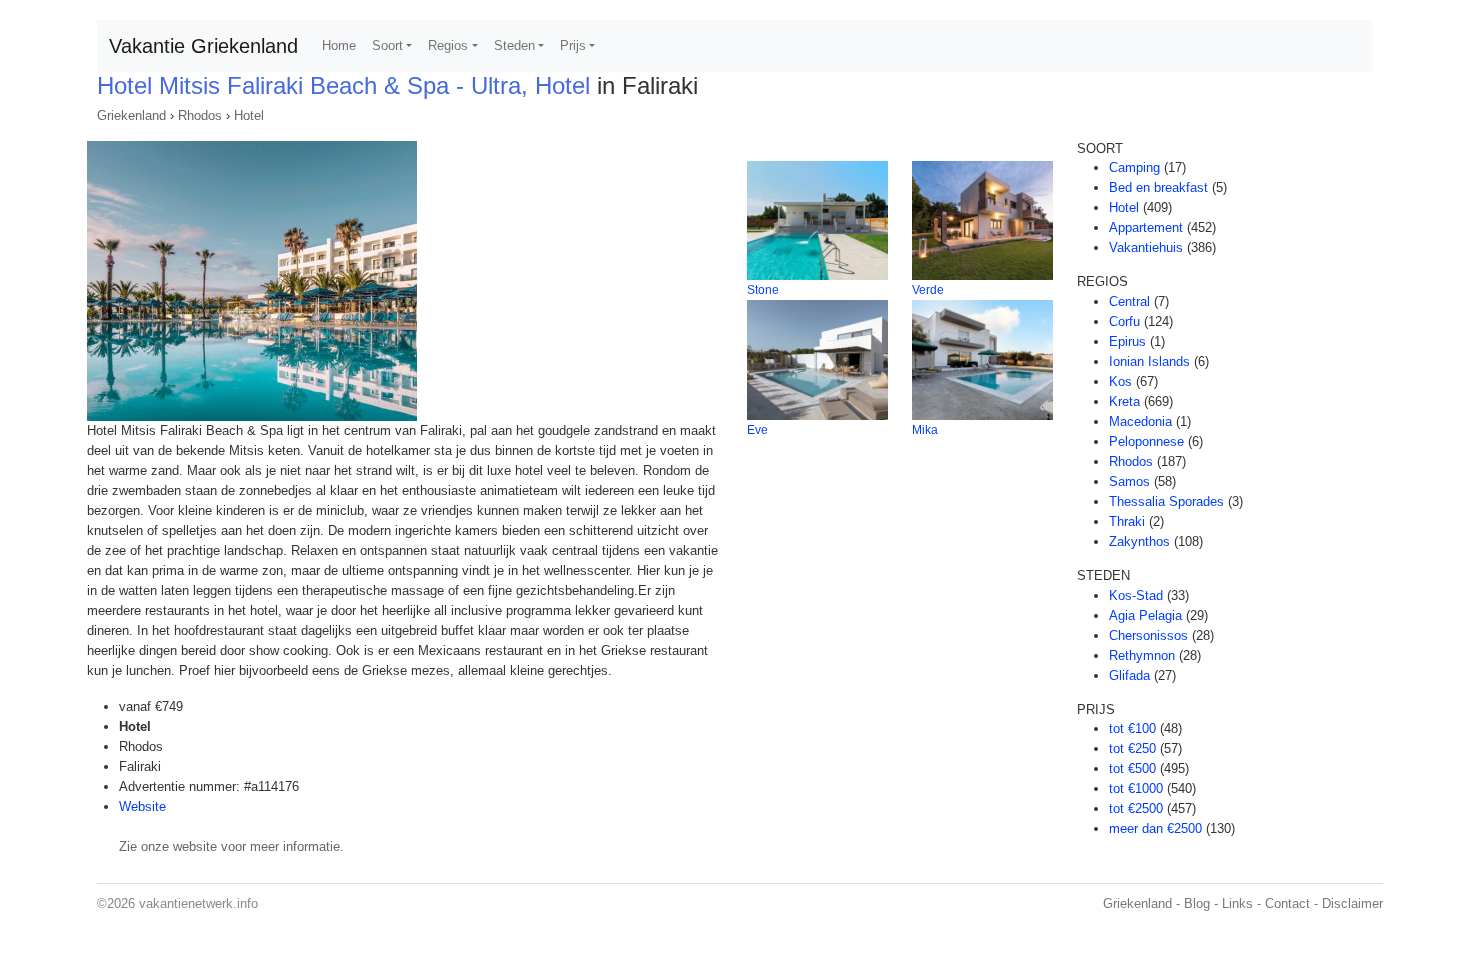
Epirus (1127, 341)
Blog (1197, 903)
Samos (1129, 481)
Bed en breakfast (1158, 187)
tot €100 (1132, 728)
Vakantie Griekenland (203, 46)
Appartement (1146, 227)
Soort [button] (387, 45)
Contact (1287, 903)
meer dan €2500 (1155, 828)
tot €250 (1132, 748)
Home (339, 45)
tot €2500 (1136, 808)
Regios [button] (448, 45)
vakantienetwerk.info (198, 903)
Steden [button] (514, 45)
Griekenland (131, 115)
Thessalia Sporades (1166, 501)
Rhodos (200, 115)
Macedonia (1140, 421)
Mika (925, 430)
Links (1237, 903)
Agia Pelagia (1145, 615)
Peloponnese (1146, 441)
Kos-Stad (1136, 595)
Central (1129, 301)
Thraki (1127, 521)
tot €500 (1132, 768)
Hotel (249, 115)
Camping (1134, 167)
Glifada (1129, 675)
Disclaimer (1352, 903)
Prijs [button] (573, 45)
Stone (763, 290)
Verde (928, 290)
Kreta (1124, 401)
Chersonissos (1148, 635)
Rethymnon (1142, 655)
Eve (757, 430)
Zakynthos (1139, 541)
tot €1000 (1136, 788)
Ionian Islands (1149, 361)
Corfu (1124, 321)
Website (142, 806)
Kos (1120, 381)
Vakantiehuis (1146, 247)
